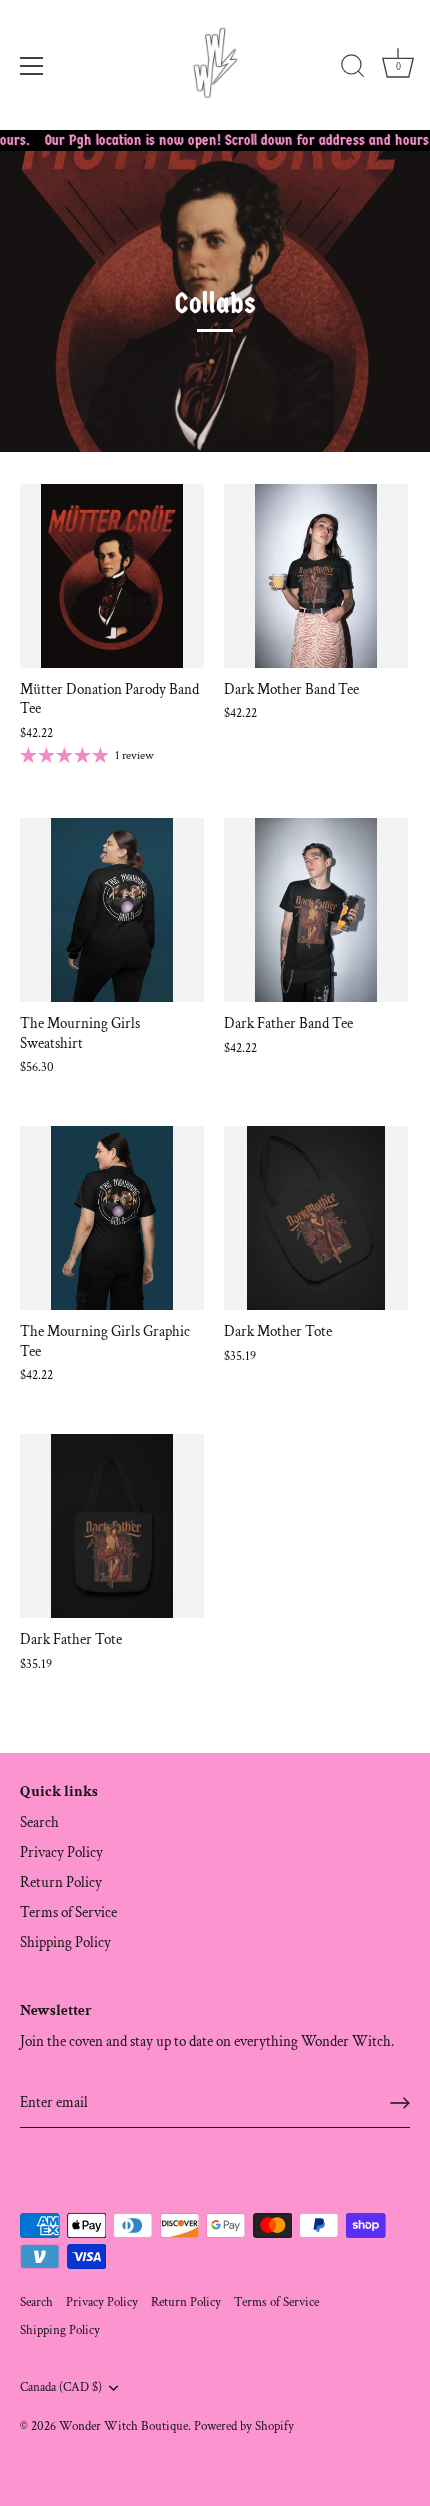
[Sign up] (400, 2103)
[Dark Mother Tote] (316, 1218)
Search (39, 1822)
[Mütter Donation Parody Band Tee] (112, 576)
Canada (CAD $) (61, 2387)
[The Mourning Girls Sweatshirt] (112, 910)
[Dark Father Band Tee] (316, 910)
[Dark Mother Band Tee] (316, 576)
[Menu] (32, 66)
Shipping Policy (65, 1942)
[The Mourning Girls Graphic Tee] (112, 1218)
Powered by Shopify (244, 2426)
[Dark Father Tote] (112, 1526)
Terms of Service (68, 1912)
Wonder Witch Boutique (123, 2426)
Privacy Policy (61, 1852)
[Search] (353, 69)
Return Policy (61, 1882)
